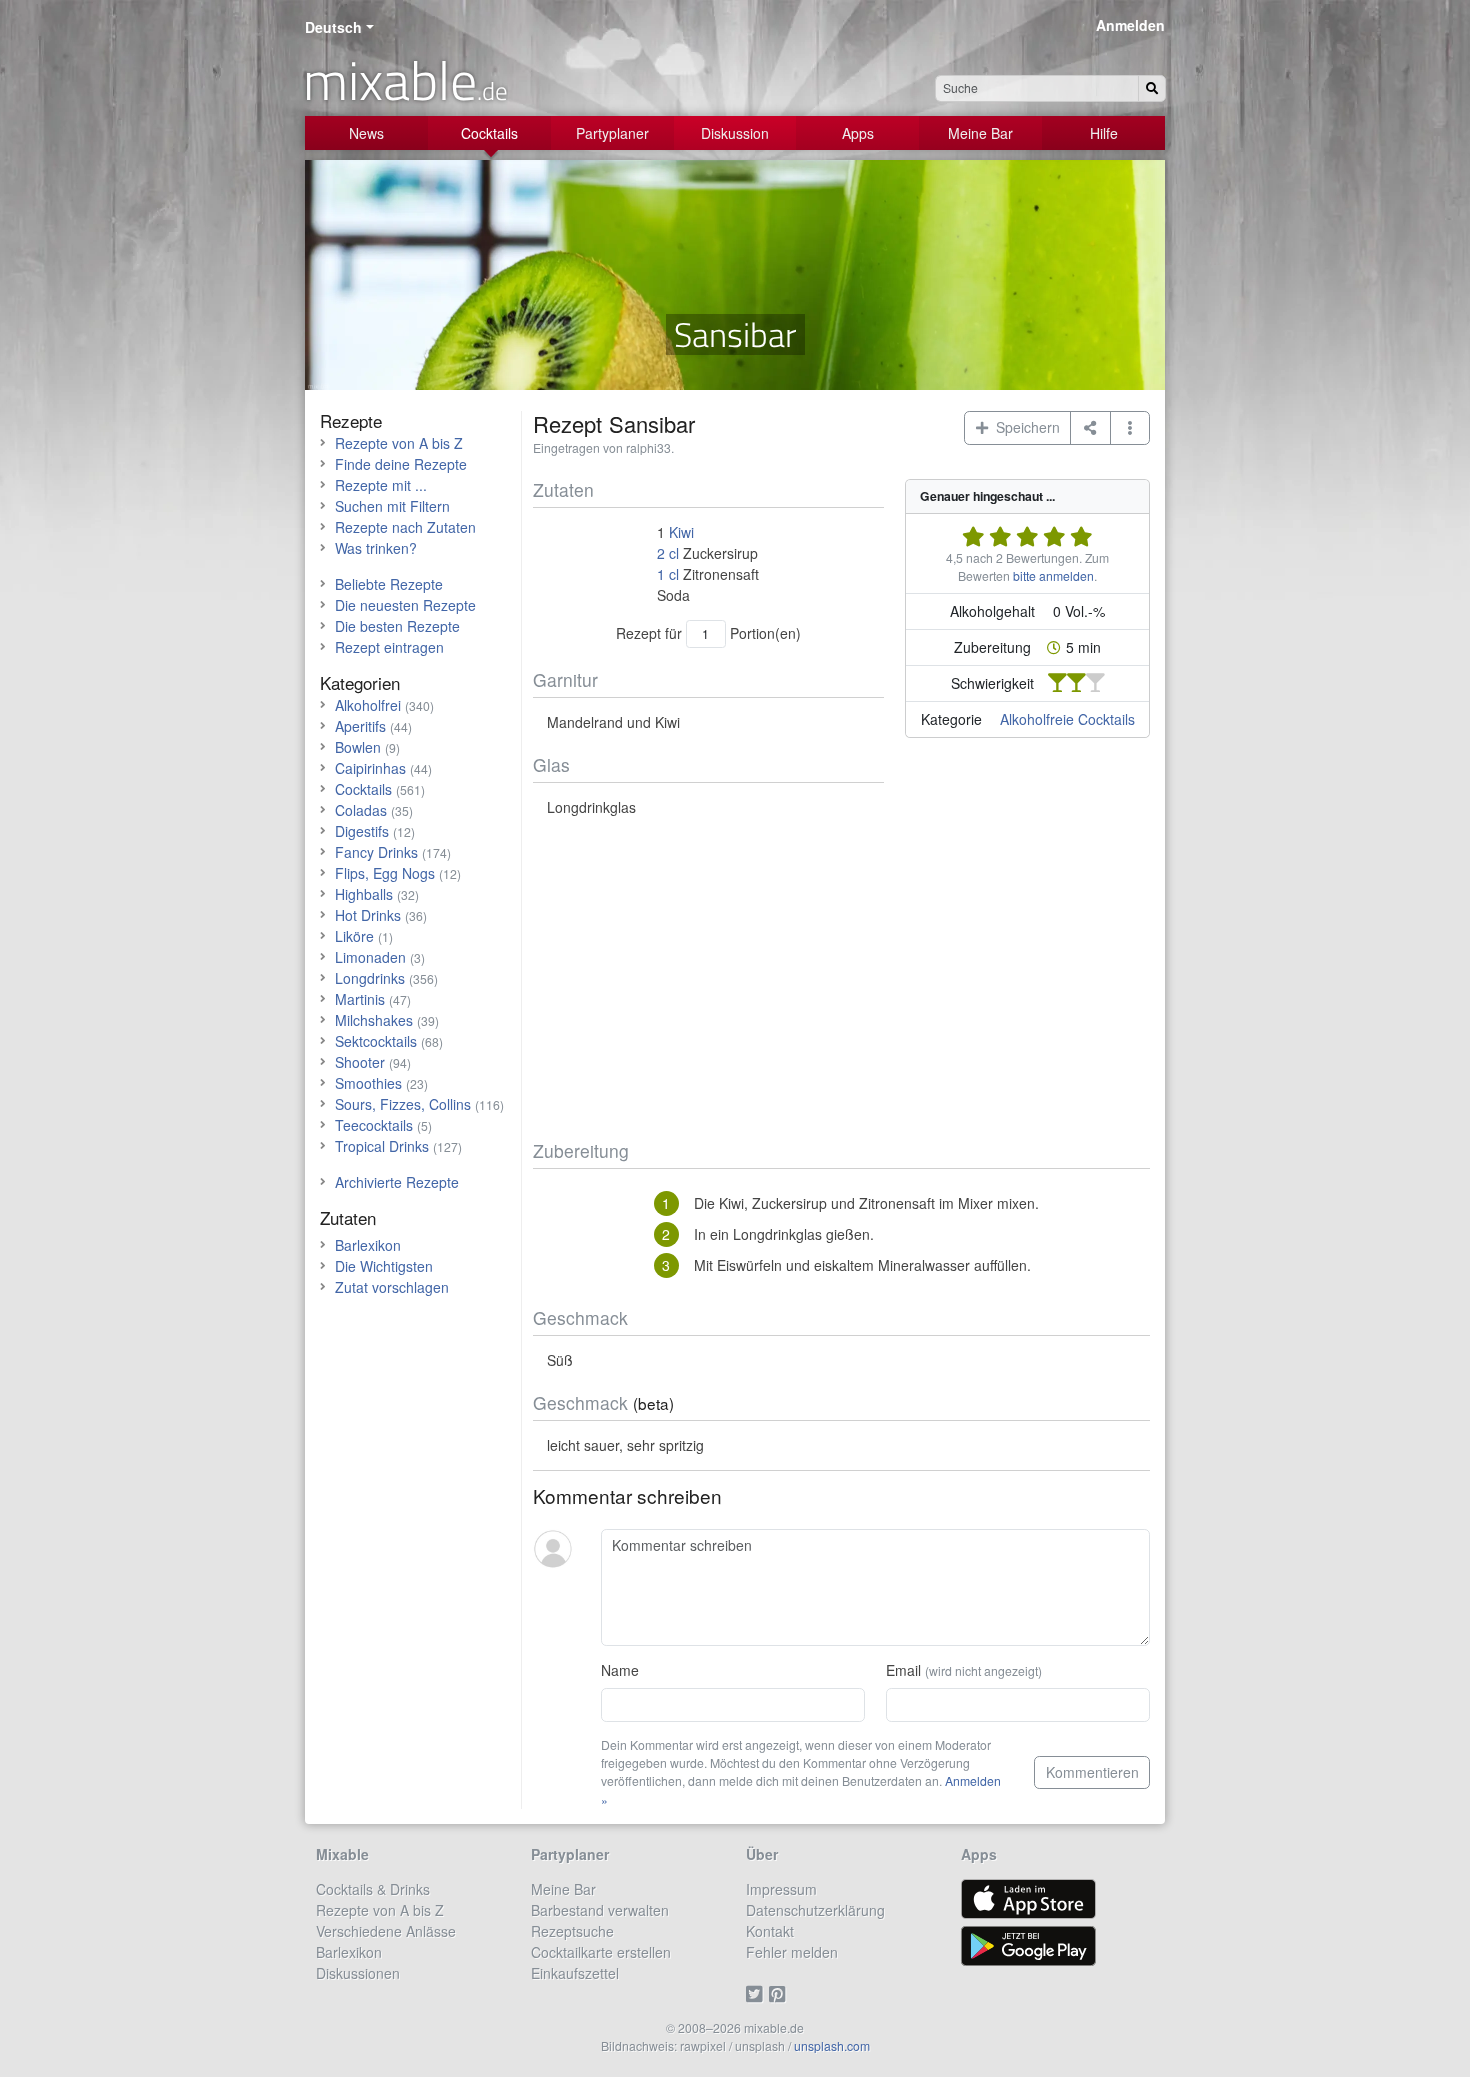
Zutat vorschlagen (392, 1287)
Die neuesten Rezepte (405, 605)
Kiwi (681, 532)
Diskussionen (358, 1973)
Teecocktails (374, 1125)
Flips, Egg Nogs (385, 873)
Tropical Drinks (382, 1146)
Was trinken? (376, 548)
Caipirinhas (370, 768)
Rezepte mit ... (381, 485)
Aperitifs (360, 726)
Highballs (364, 894)
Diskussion (735, 133)
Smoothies (368, 1083)
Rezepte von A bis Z (399, 443)
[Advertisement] (841, 979)
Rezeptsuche (572, 1931)
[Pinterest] (780, 1994)
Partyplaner (612, 133)
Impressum (781, 1889)
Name (620, 1670)
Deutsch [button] (333, 27)
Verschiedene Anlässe (386, 1931)
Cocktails (489, 133)
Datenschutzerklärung (815, 1910)
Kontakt (770, 1931)
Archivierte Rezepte (397, 1182)
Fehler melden (792, 1952)
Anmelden (1130, 25)
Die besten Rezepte (397, 626)
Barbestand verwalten (600, 1910)
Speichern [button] (1024, 427)
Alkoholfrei (368, 705)
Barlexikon (368, 1245)
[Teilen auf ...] (1090, 428)
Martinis (360, 999)
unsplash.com (832, 2045)
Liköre (354, 936)
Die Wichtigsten (384, 1266)
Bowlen (358, 747)
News (366, 133)
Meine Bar (980, 133)
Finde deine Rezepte (401, 464)
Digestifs (362, 831)
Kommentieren (1092, 1772)
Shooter (360, 1062)
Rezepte (351, 420)
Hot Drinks (368, 915)
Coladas (361, 810)
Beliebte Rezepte (389, 584)
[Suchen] (1152, 88)
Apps (858, 133)
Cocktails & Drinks (373, 1889)
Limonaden (370, 957)
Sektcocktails (376, 1041)
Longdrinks (370, 978)
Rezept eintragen (389, 647)
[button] (1130, 428)
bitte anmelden (1053, 575)
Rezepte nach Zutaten (405, 527)
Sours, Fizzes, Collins (403, 1104)
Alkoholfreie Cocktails (1067, 719)
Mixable (342, 1854)
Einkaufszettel (575, 1973)
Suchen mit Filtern (392, 506)
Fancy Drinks (376, 852)
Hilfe (1104, 133)
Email (964, 1670)
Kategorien (360, 682)
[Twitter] (757, 1994)
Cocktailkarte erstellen (601, 1952)
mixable (405, 80)
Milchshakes (374, 1020)
